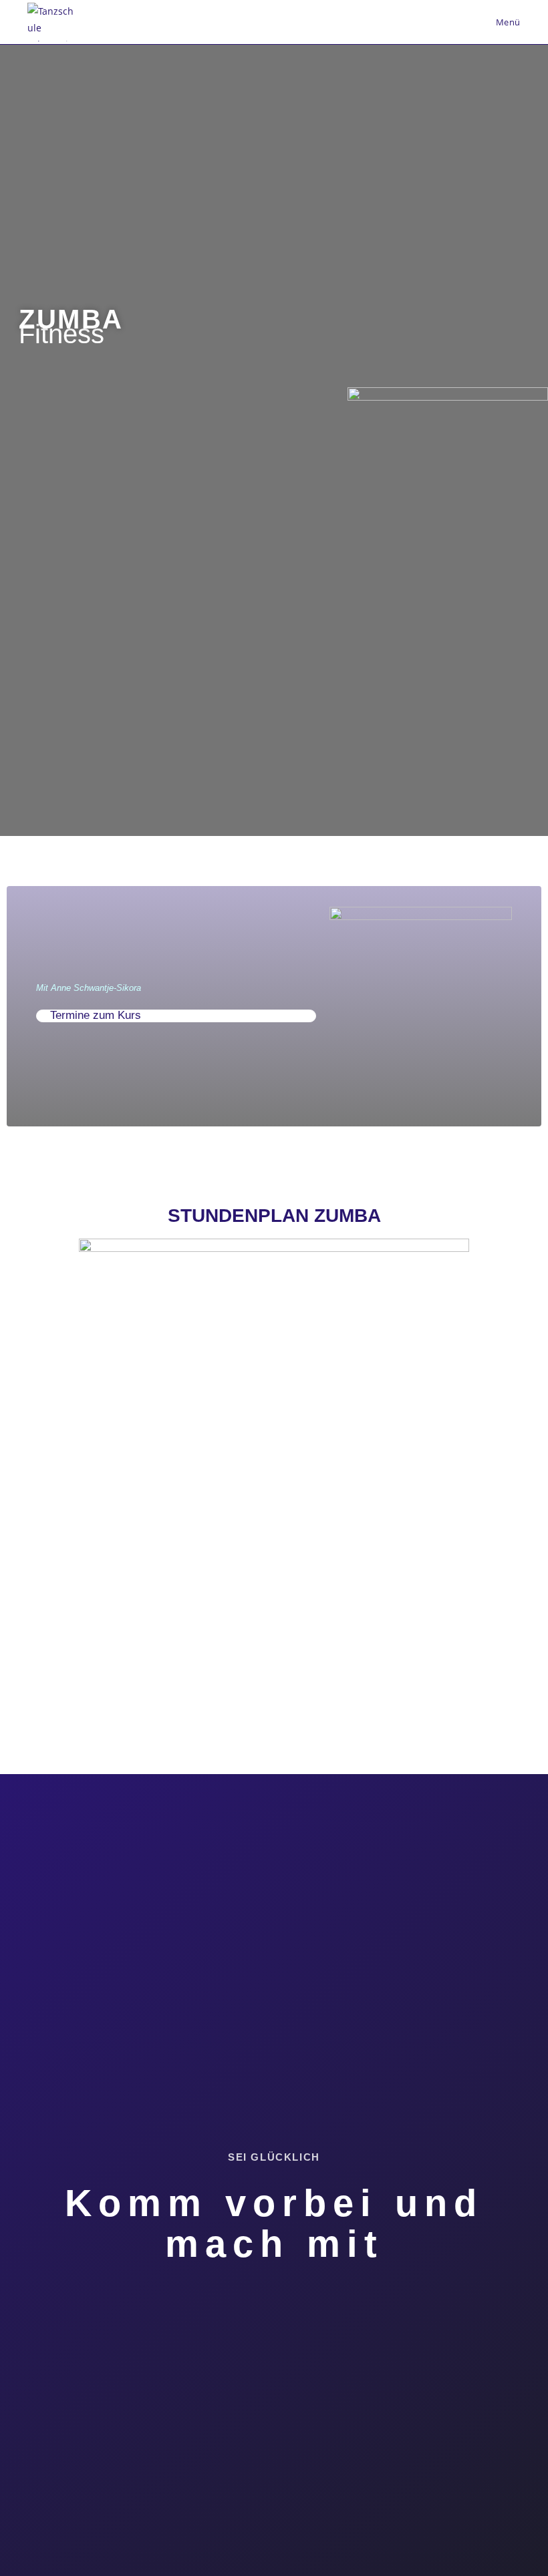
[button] (176, 1016)
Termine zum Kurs (96, 1015)
